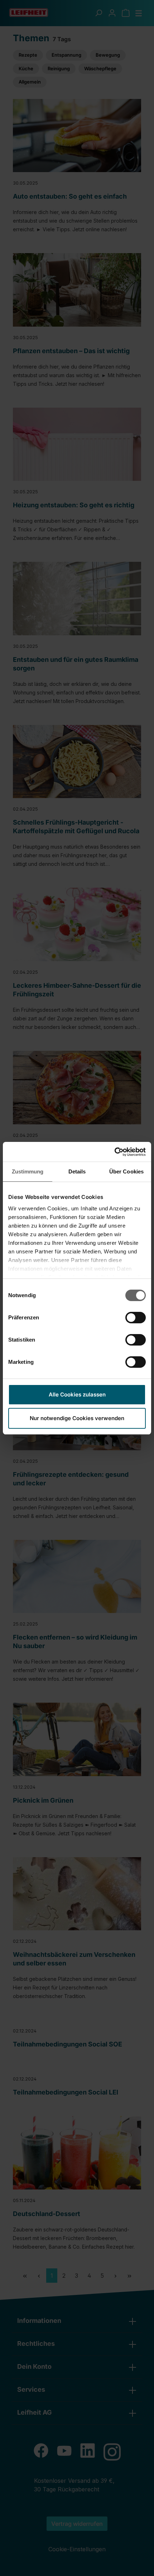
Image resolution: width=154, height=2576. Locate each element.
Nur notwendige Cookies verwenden (77, 1418)
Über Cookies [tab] (126, 1171)
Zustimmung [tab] (28, 1171)
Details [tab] (77, 1171)
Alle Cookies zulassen (77, 1394)
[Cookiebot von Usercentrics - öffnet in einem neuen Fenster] (114, 1152)
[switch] (136, 1318)
